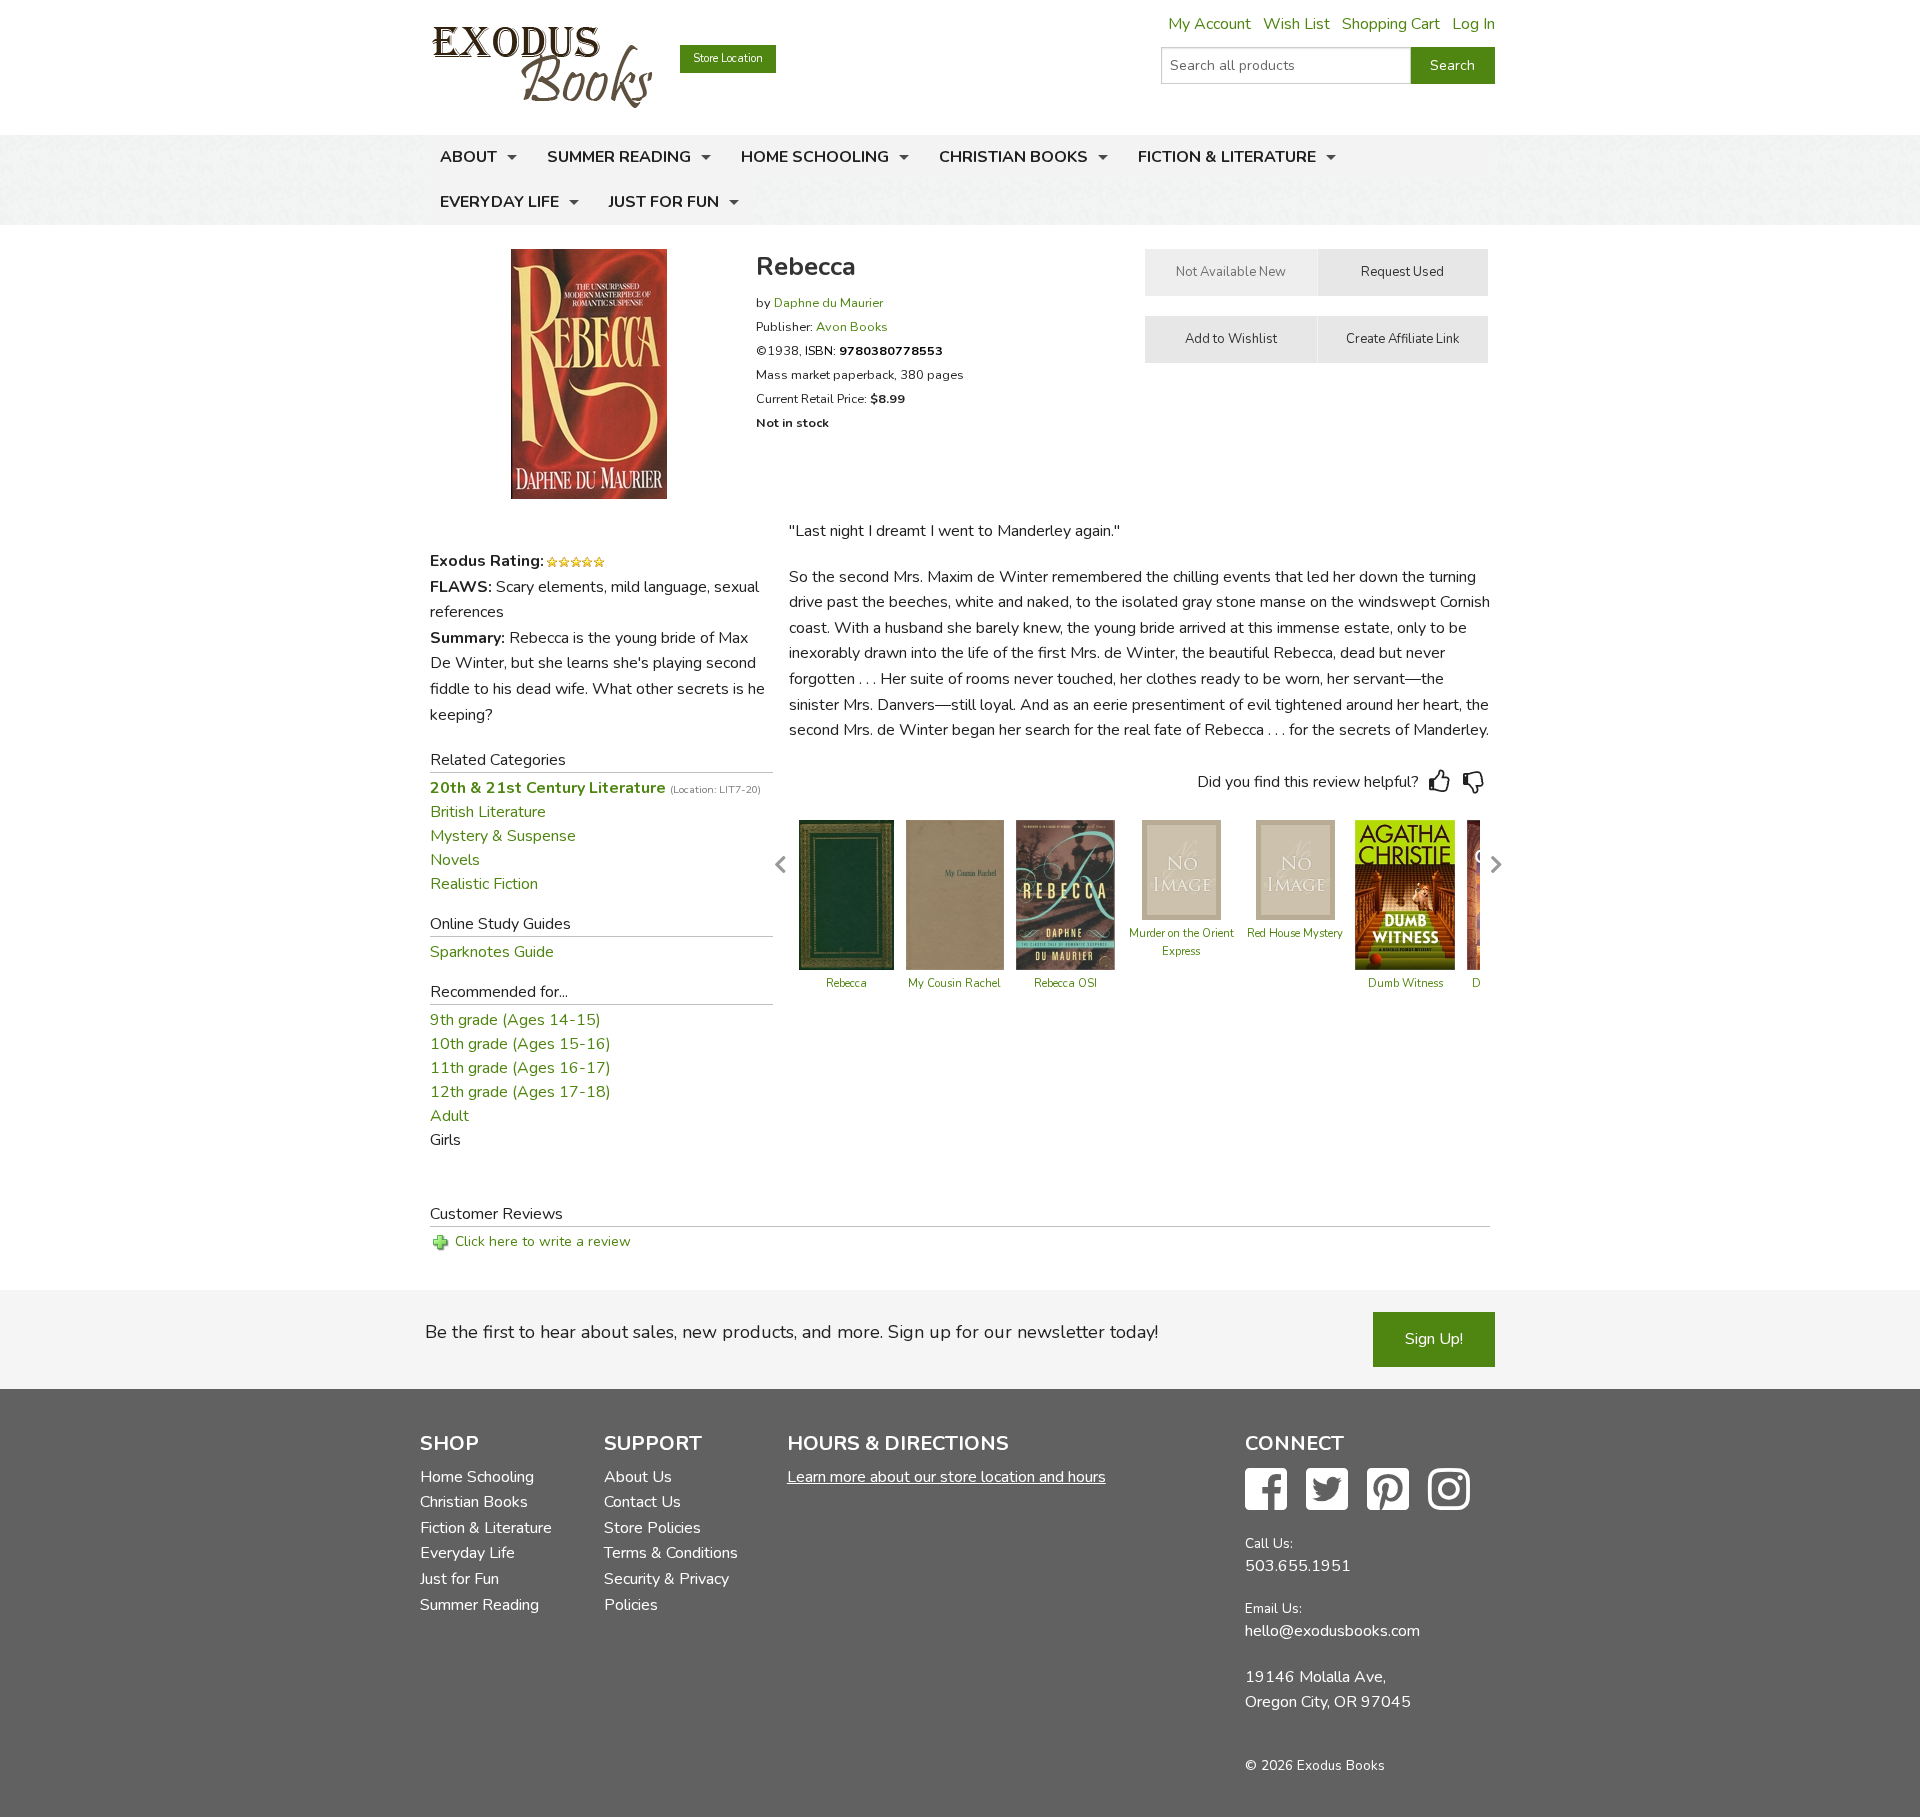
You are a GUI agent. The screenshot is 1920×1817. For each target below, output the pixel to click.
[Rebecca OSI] (1065, 894)
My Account (1209, 24)
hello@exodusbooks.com (1332, 1631)
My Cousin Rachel (954, 983)
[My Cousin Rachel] (955, 894)
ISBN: (874, 350)
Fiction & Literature (1227, 157)
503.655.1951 (1298, 1566)
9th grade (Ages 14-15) (515, 1020)
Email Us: (1273, 1608)
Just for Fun (664, 202)
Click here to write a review (543, 1241)
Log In (1473, 24)
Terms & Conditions (671, 1553)
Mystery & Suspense (503, 836)
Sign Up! (1434, 1339)
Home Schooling (815, 157)
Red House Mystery (1295, 933)
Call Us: (1269, 1543)
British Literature (488, 812)
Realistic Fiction (484, 884)
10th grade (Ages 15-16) (520, 1044)
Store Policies (652, 1528)
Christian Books (1013, 157)
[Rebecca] (846, 894)
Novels (455, 860)
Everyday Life (499, 202)
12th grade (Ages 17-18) (520, 1092)
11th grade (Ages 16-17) (520, 1068)
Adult (449, 1116)
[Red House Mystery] (1295, 869)
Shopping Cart (1391, 24)
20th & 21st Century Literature (595, 788)
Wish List (1296, 24)
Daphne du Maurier (828, 302)
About (468, 157)
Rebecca (846, 983)
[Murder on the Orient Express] (1181, 869)
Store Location (728, 58)
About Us (638, 1477)
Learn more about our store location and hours (946, 1477)
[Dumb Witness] (1405, 894)
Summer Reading (619, 157)
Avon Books (852, 326)
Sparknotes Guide (492, 952)
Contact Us (642, 1502)
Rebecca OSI (1065, 983)
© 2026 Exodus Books (1315, 1765)
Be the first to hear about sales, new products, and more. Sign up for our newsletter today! (791, 1332)
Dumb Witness (1405, 983)
